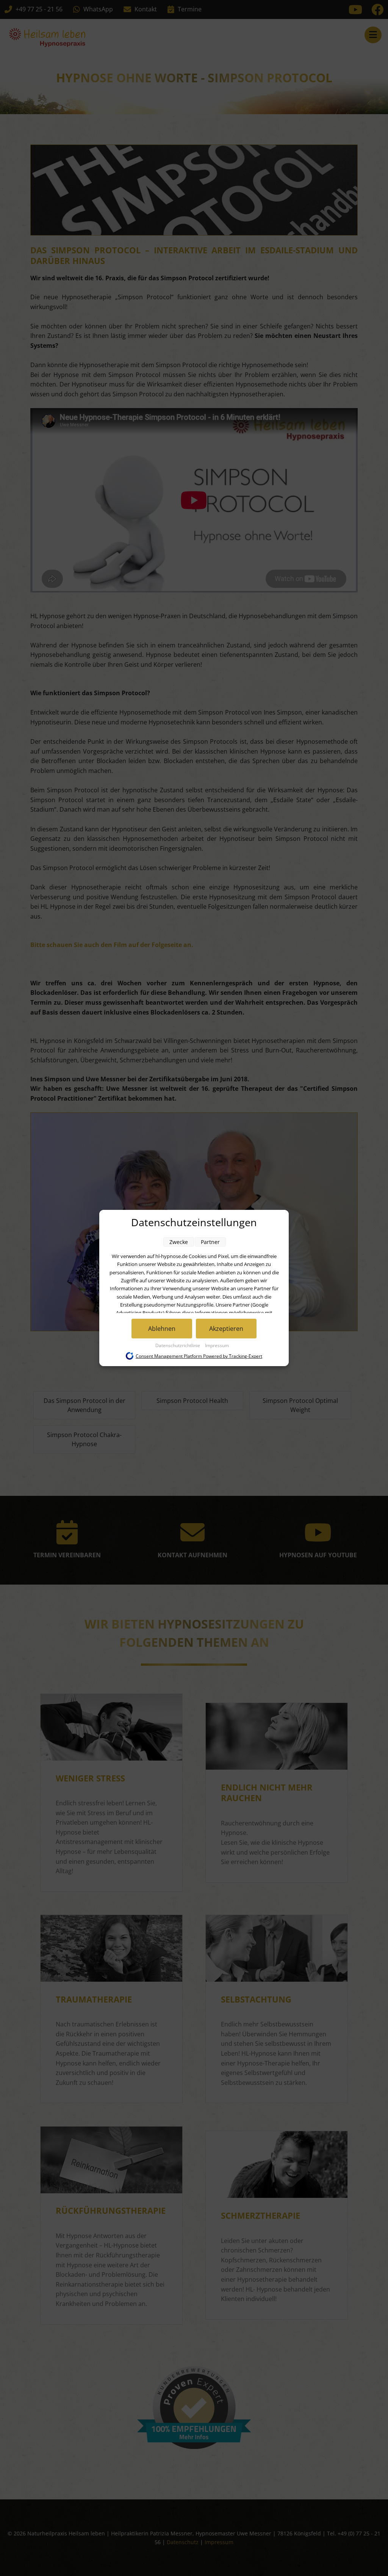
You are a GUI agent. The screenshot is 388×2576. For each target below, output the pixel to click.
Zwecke (179, 1242)
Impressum (217, 1345)
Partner (210, 1242)
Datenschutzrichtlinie (178, 1345)
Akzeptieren (226, 1329)
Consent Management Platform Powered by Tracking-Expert (199, 1356)
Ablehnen (162, 1329)
